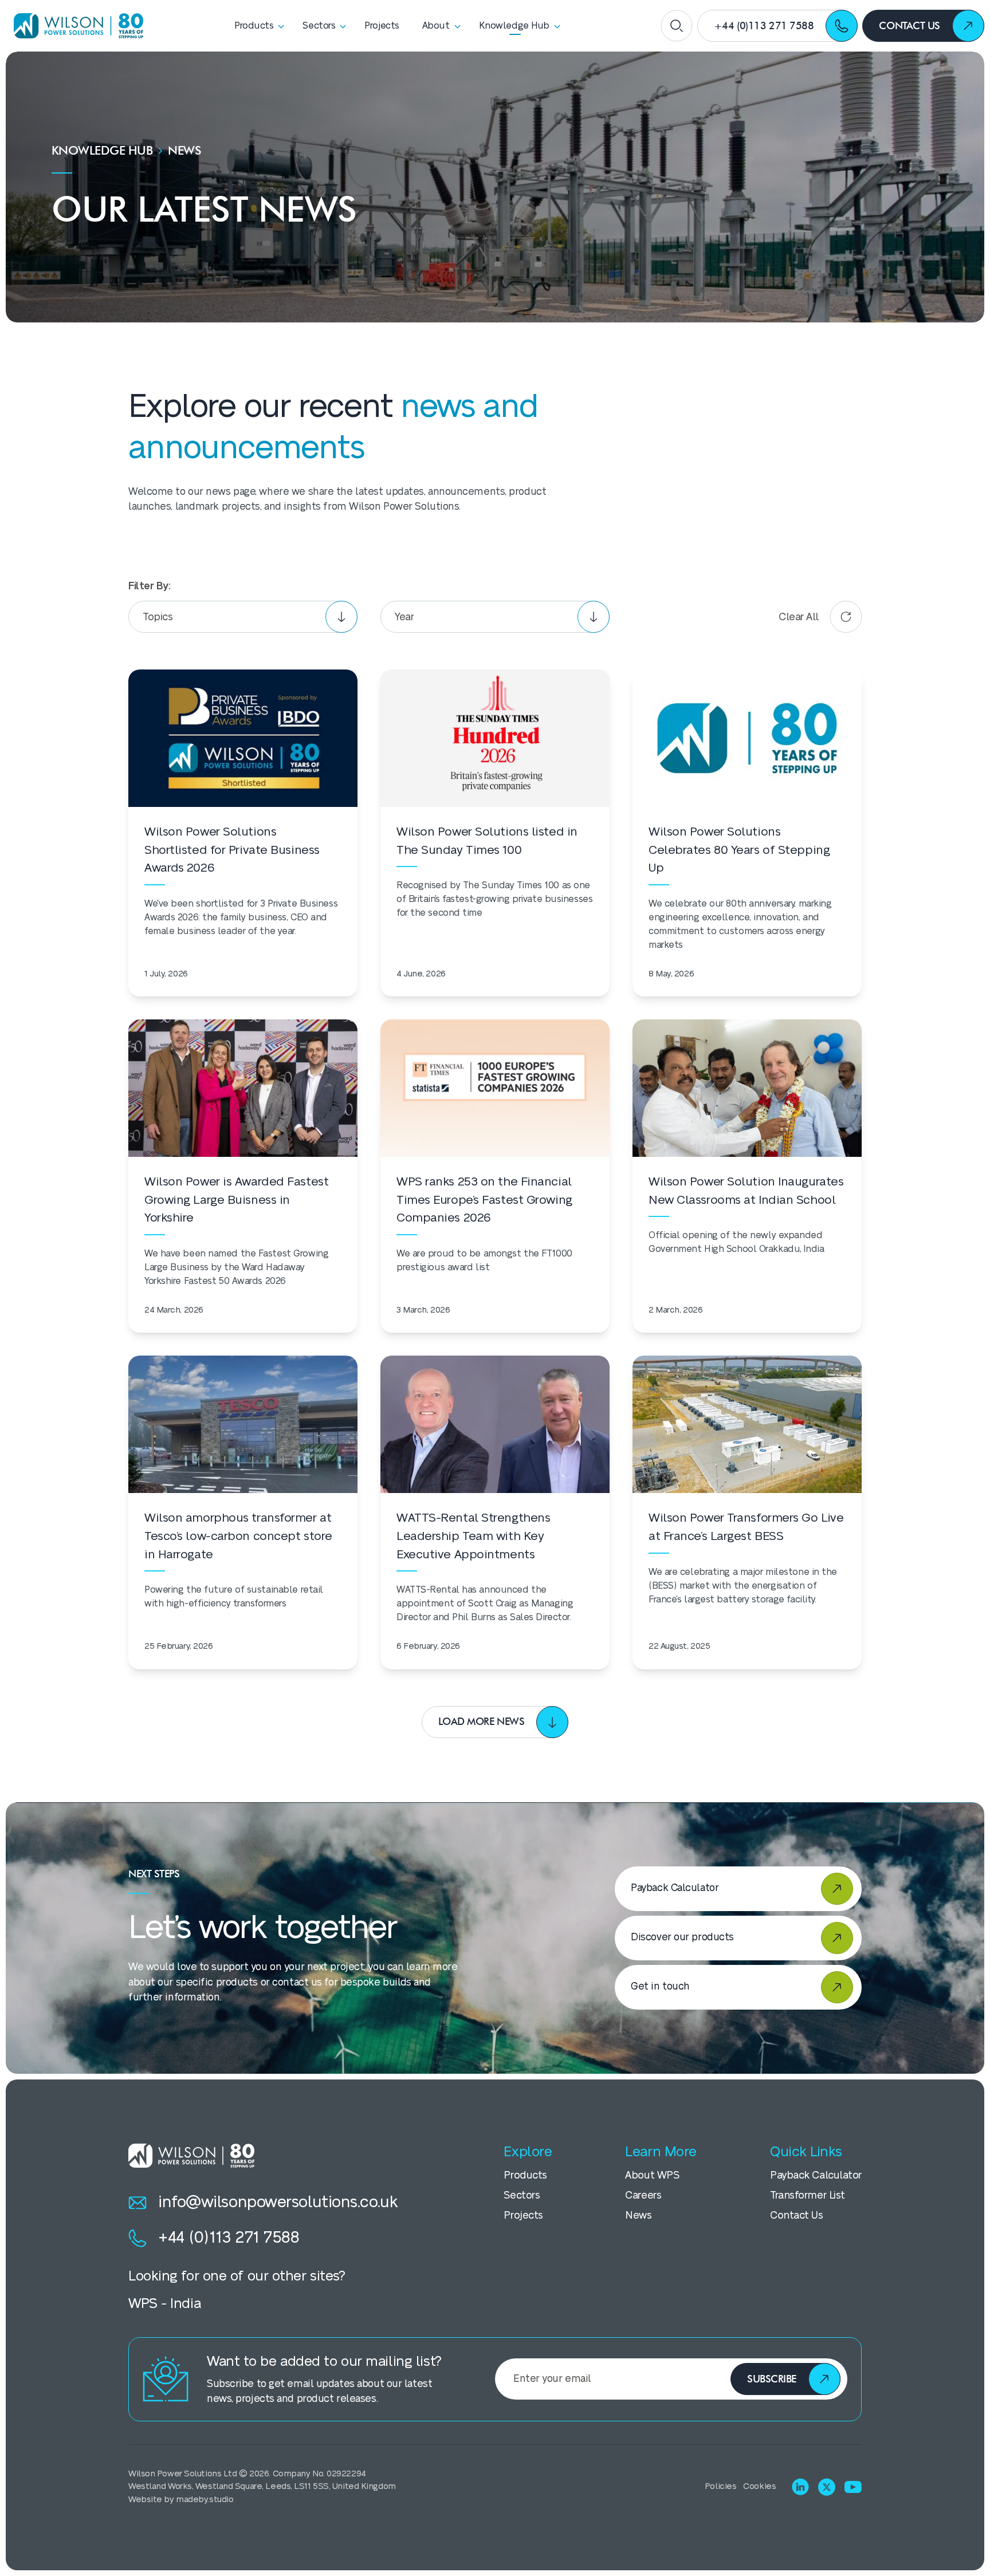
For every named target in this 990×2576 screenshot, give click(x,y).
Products (525, 2175)
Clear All (799, 617)
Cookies (759, 2486)
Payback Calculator (816, 2175)
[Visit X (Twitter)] (827, 2487)
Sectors (522, 2195)
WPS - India (164, 2304)
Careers (643, 2195)
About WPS (652, 2175)
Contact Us (797, 2215)
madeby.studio (205, 2500)
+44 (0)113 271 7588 (229, 2238)
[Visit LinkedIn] (800, 2487)
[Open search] (677, 26)
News (638, 2215)
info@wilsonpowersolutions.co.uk (278, 2202)
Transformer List (808, 2195)
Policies (720, 2486)
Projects (523, 2215)
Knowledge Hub (102, 150)
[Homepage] (74, 25)
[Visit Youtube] (853, 2487)
